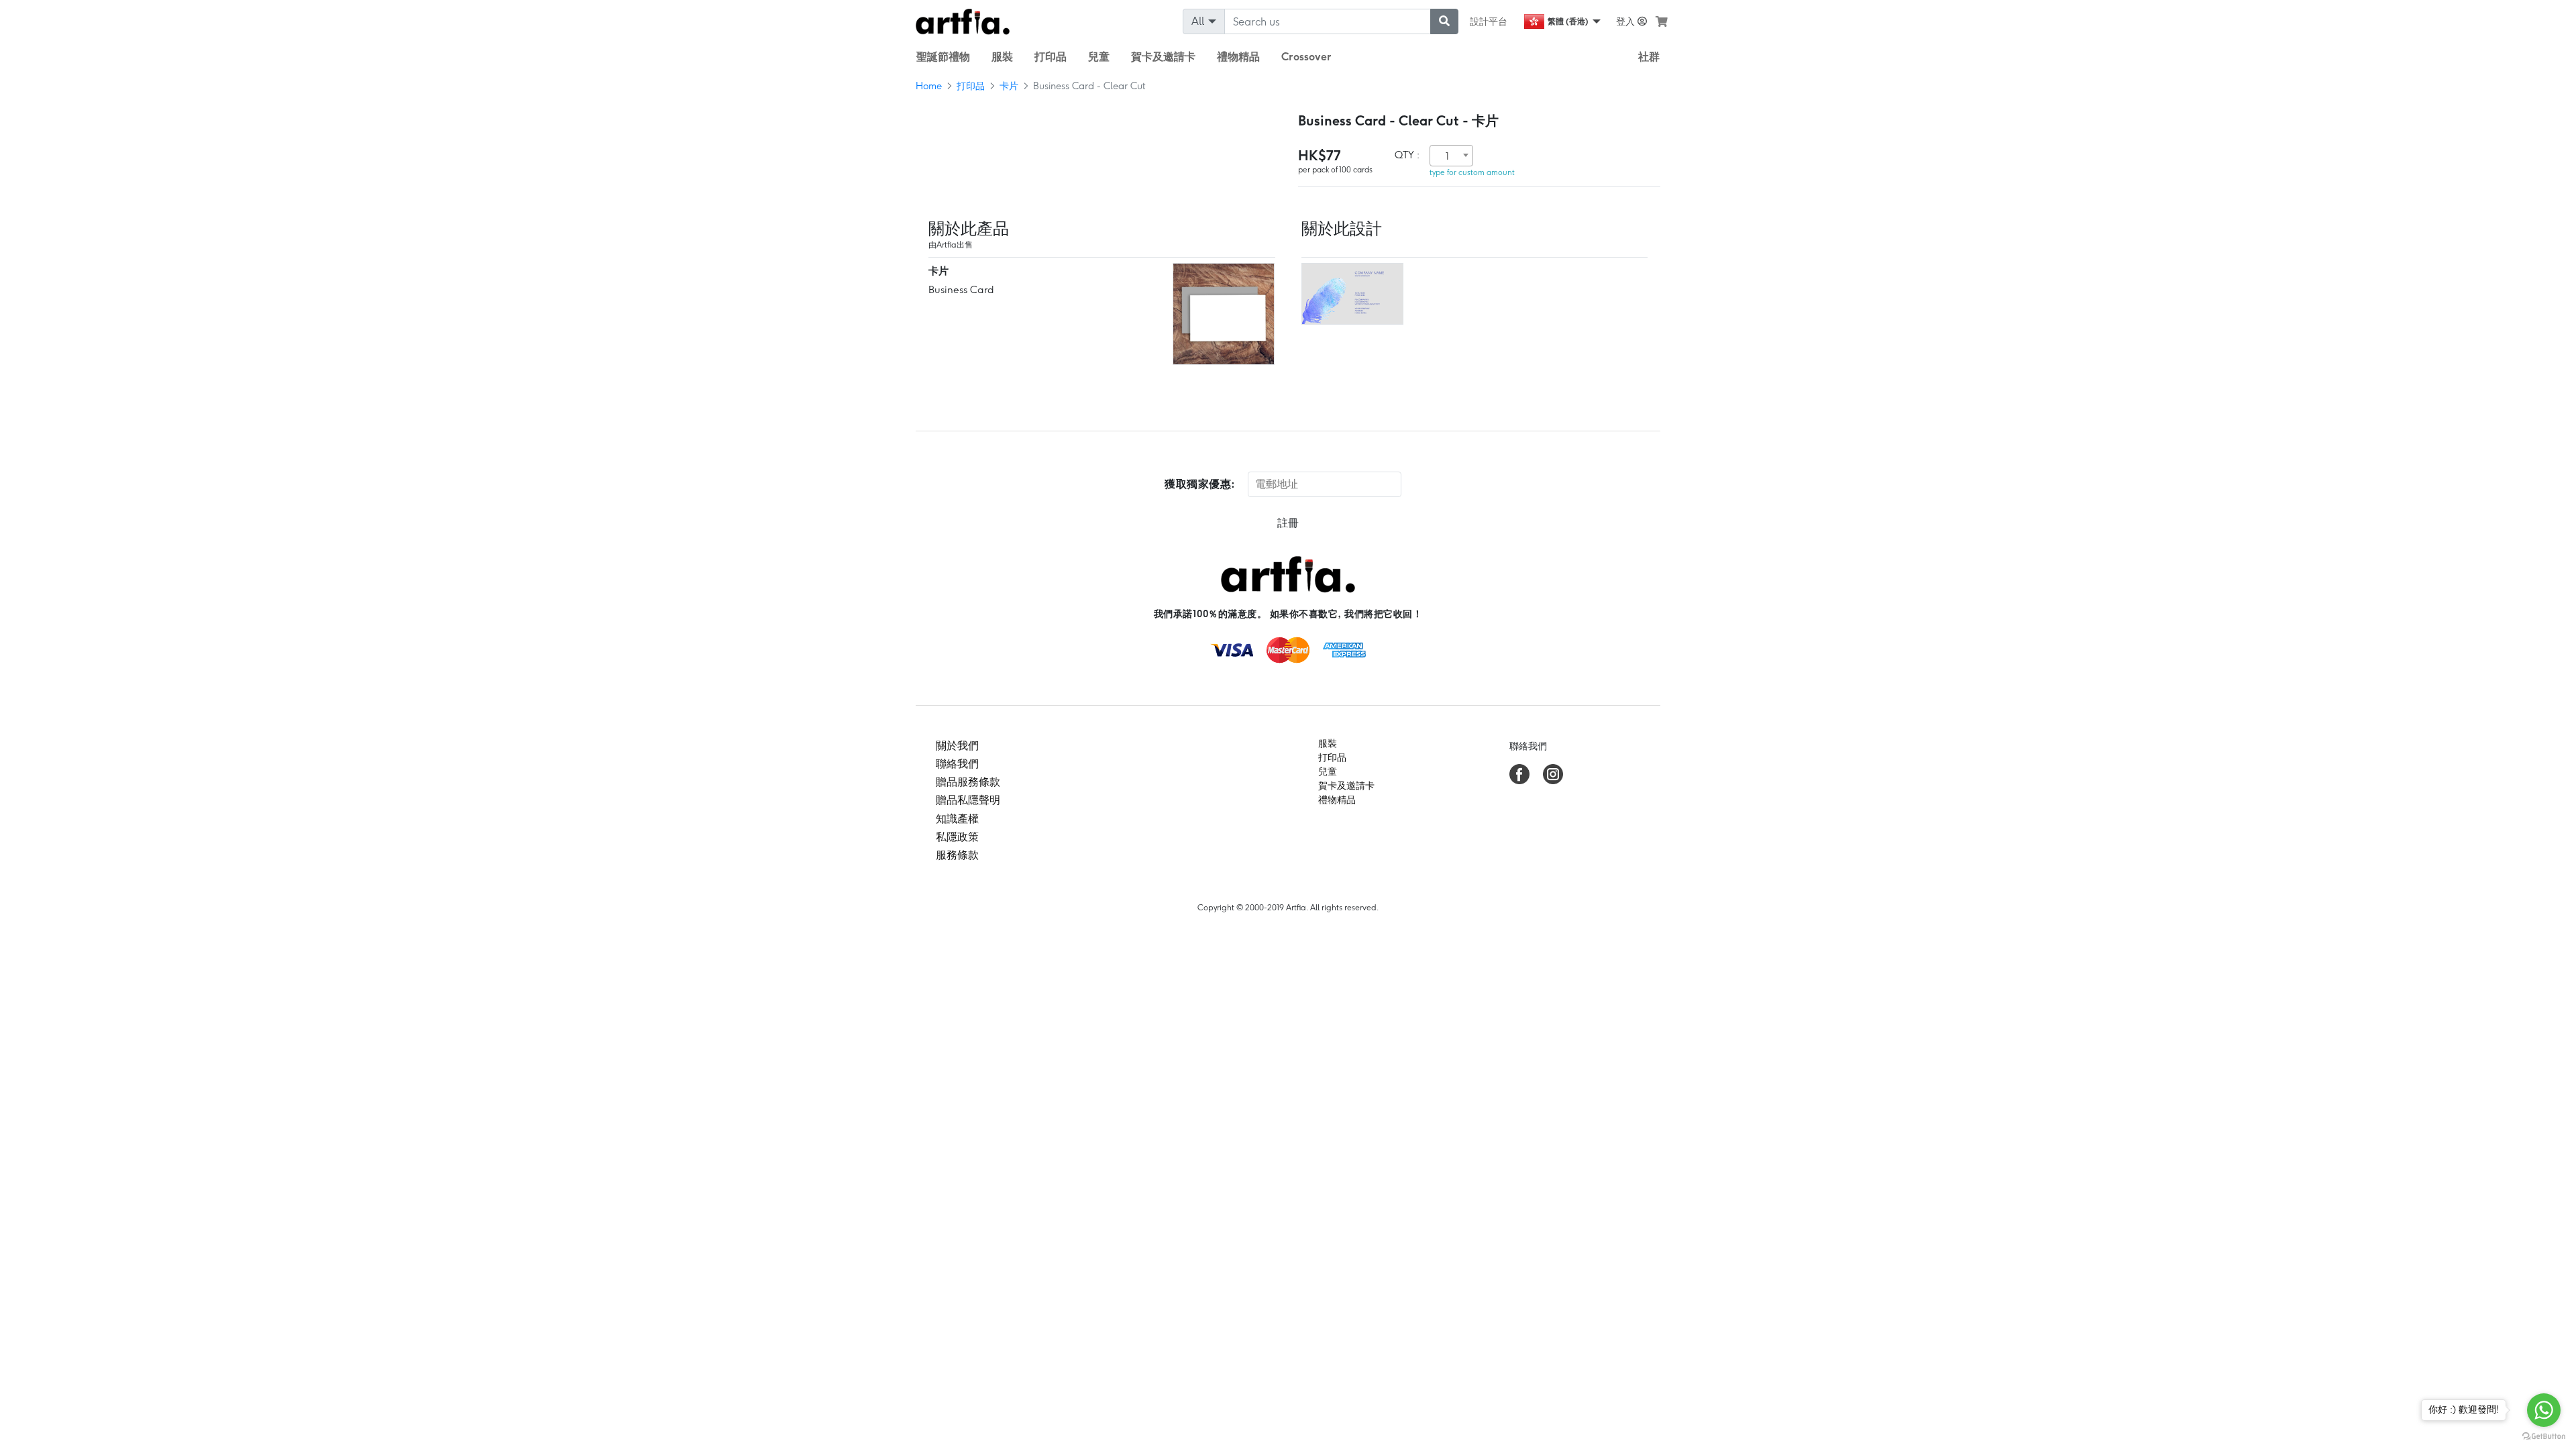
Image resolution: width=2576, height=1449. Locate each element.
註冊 (1288, 523)
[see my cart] (1662, 21)
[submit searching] (1444, 21)
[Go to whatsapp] (2544, 1410)
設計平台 (1489, 21)
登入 (1627, 21)
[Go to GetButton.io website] (2544, 1436)
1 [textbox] (1447, 156)
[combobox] (1451, 156)
